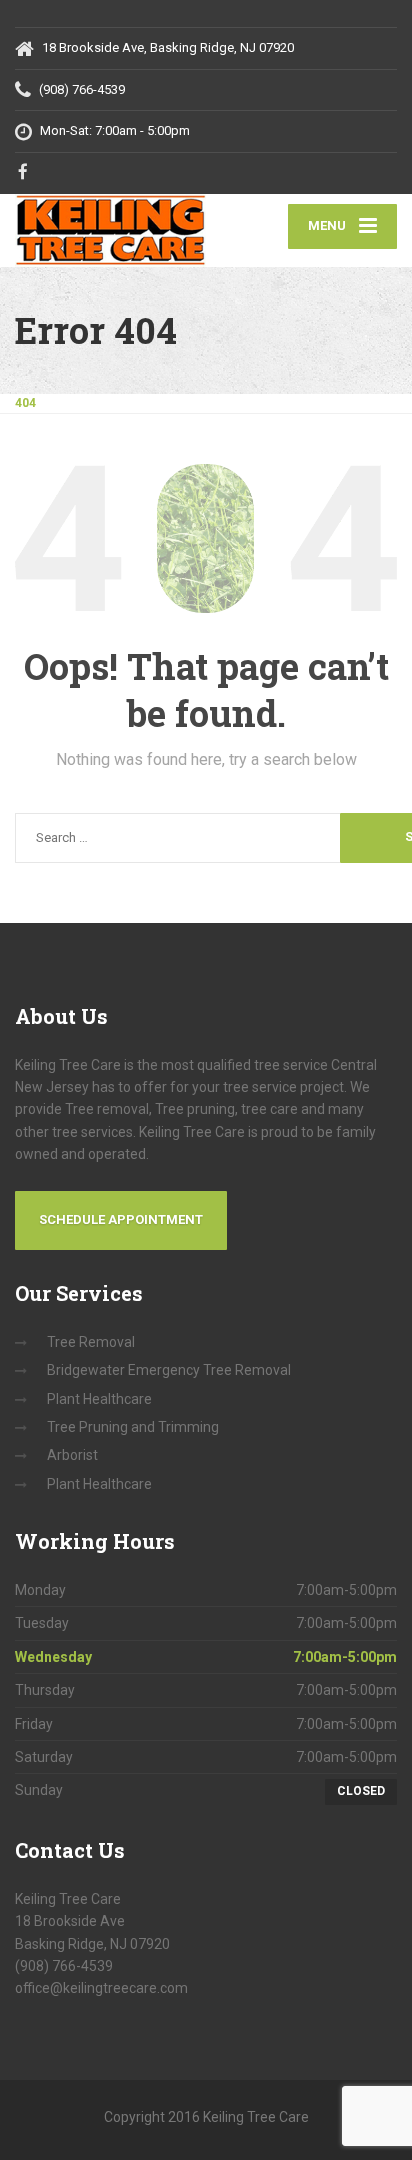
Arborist (72, 1455)
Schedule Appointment (121, 1219)
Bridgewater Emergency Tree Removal (169, 1370)
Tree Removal (91, 1342)
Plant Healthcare (99, 1399)
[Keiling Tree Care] (110, 230)
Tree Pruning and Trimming (133, 1427)
